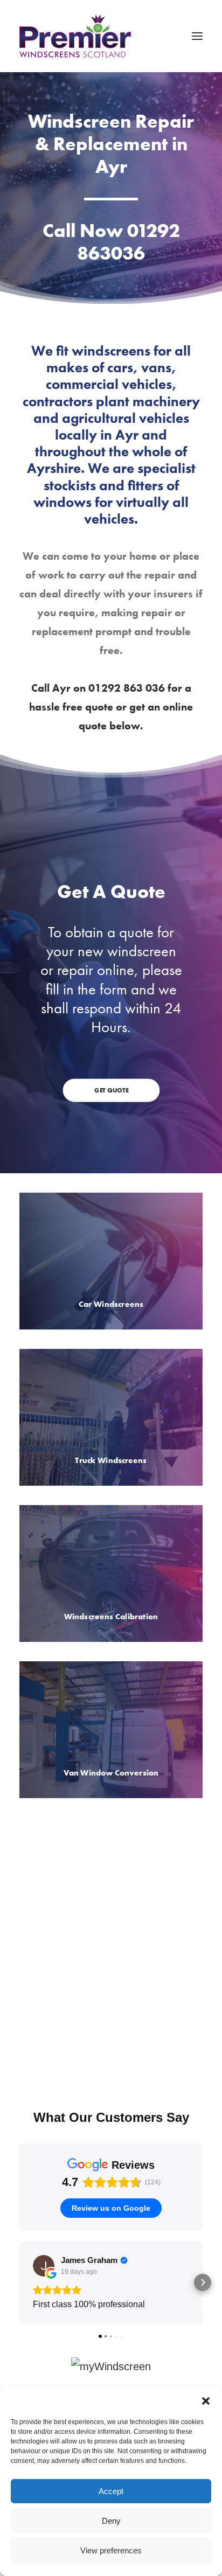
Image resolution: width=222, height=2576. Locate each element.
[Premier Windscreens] (75, 36)
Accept (111, 2491)
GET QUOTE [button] (111, 1090)
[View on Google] (44, 2266)
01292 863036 (129, 242)
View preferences (111, 2550)
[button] (206, 2401)
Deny (111, 2521)
